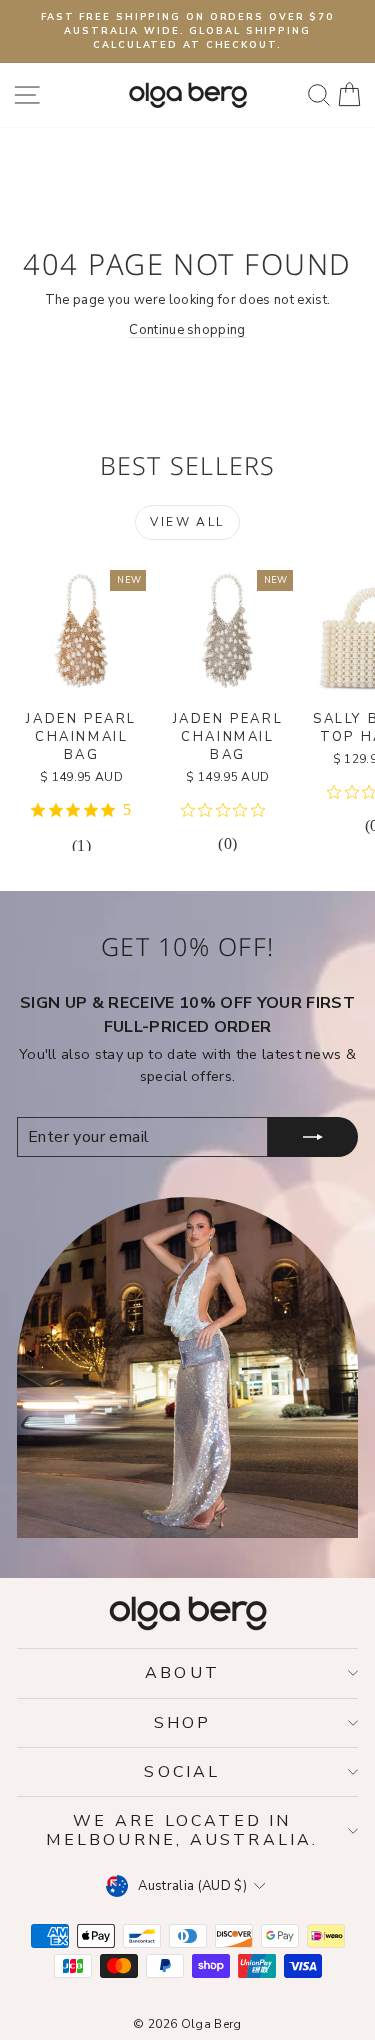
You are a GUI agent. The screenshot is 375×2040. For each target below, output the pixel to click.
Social (182, 1772)
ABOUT (182, 1673)
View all (187, 522)
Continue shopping (187, 330)
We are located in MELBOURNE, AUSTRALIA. (182, 1830)
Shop (183, 1723)
